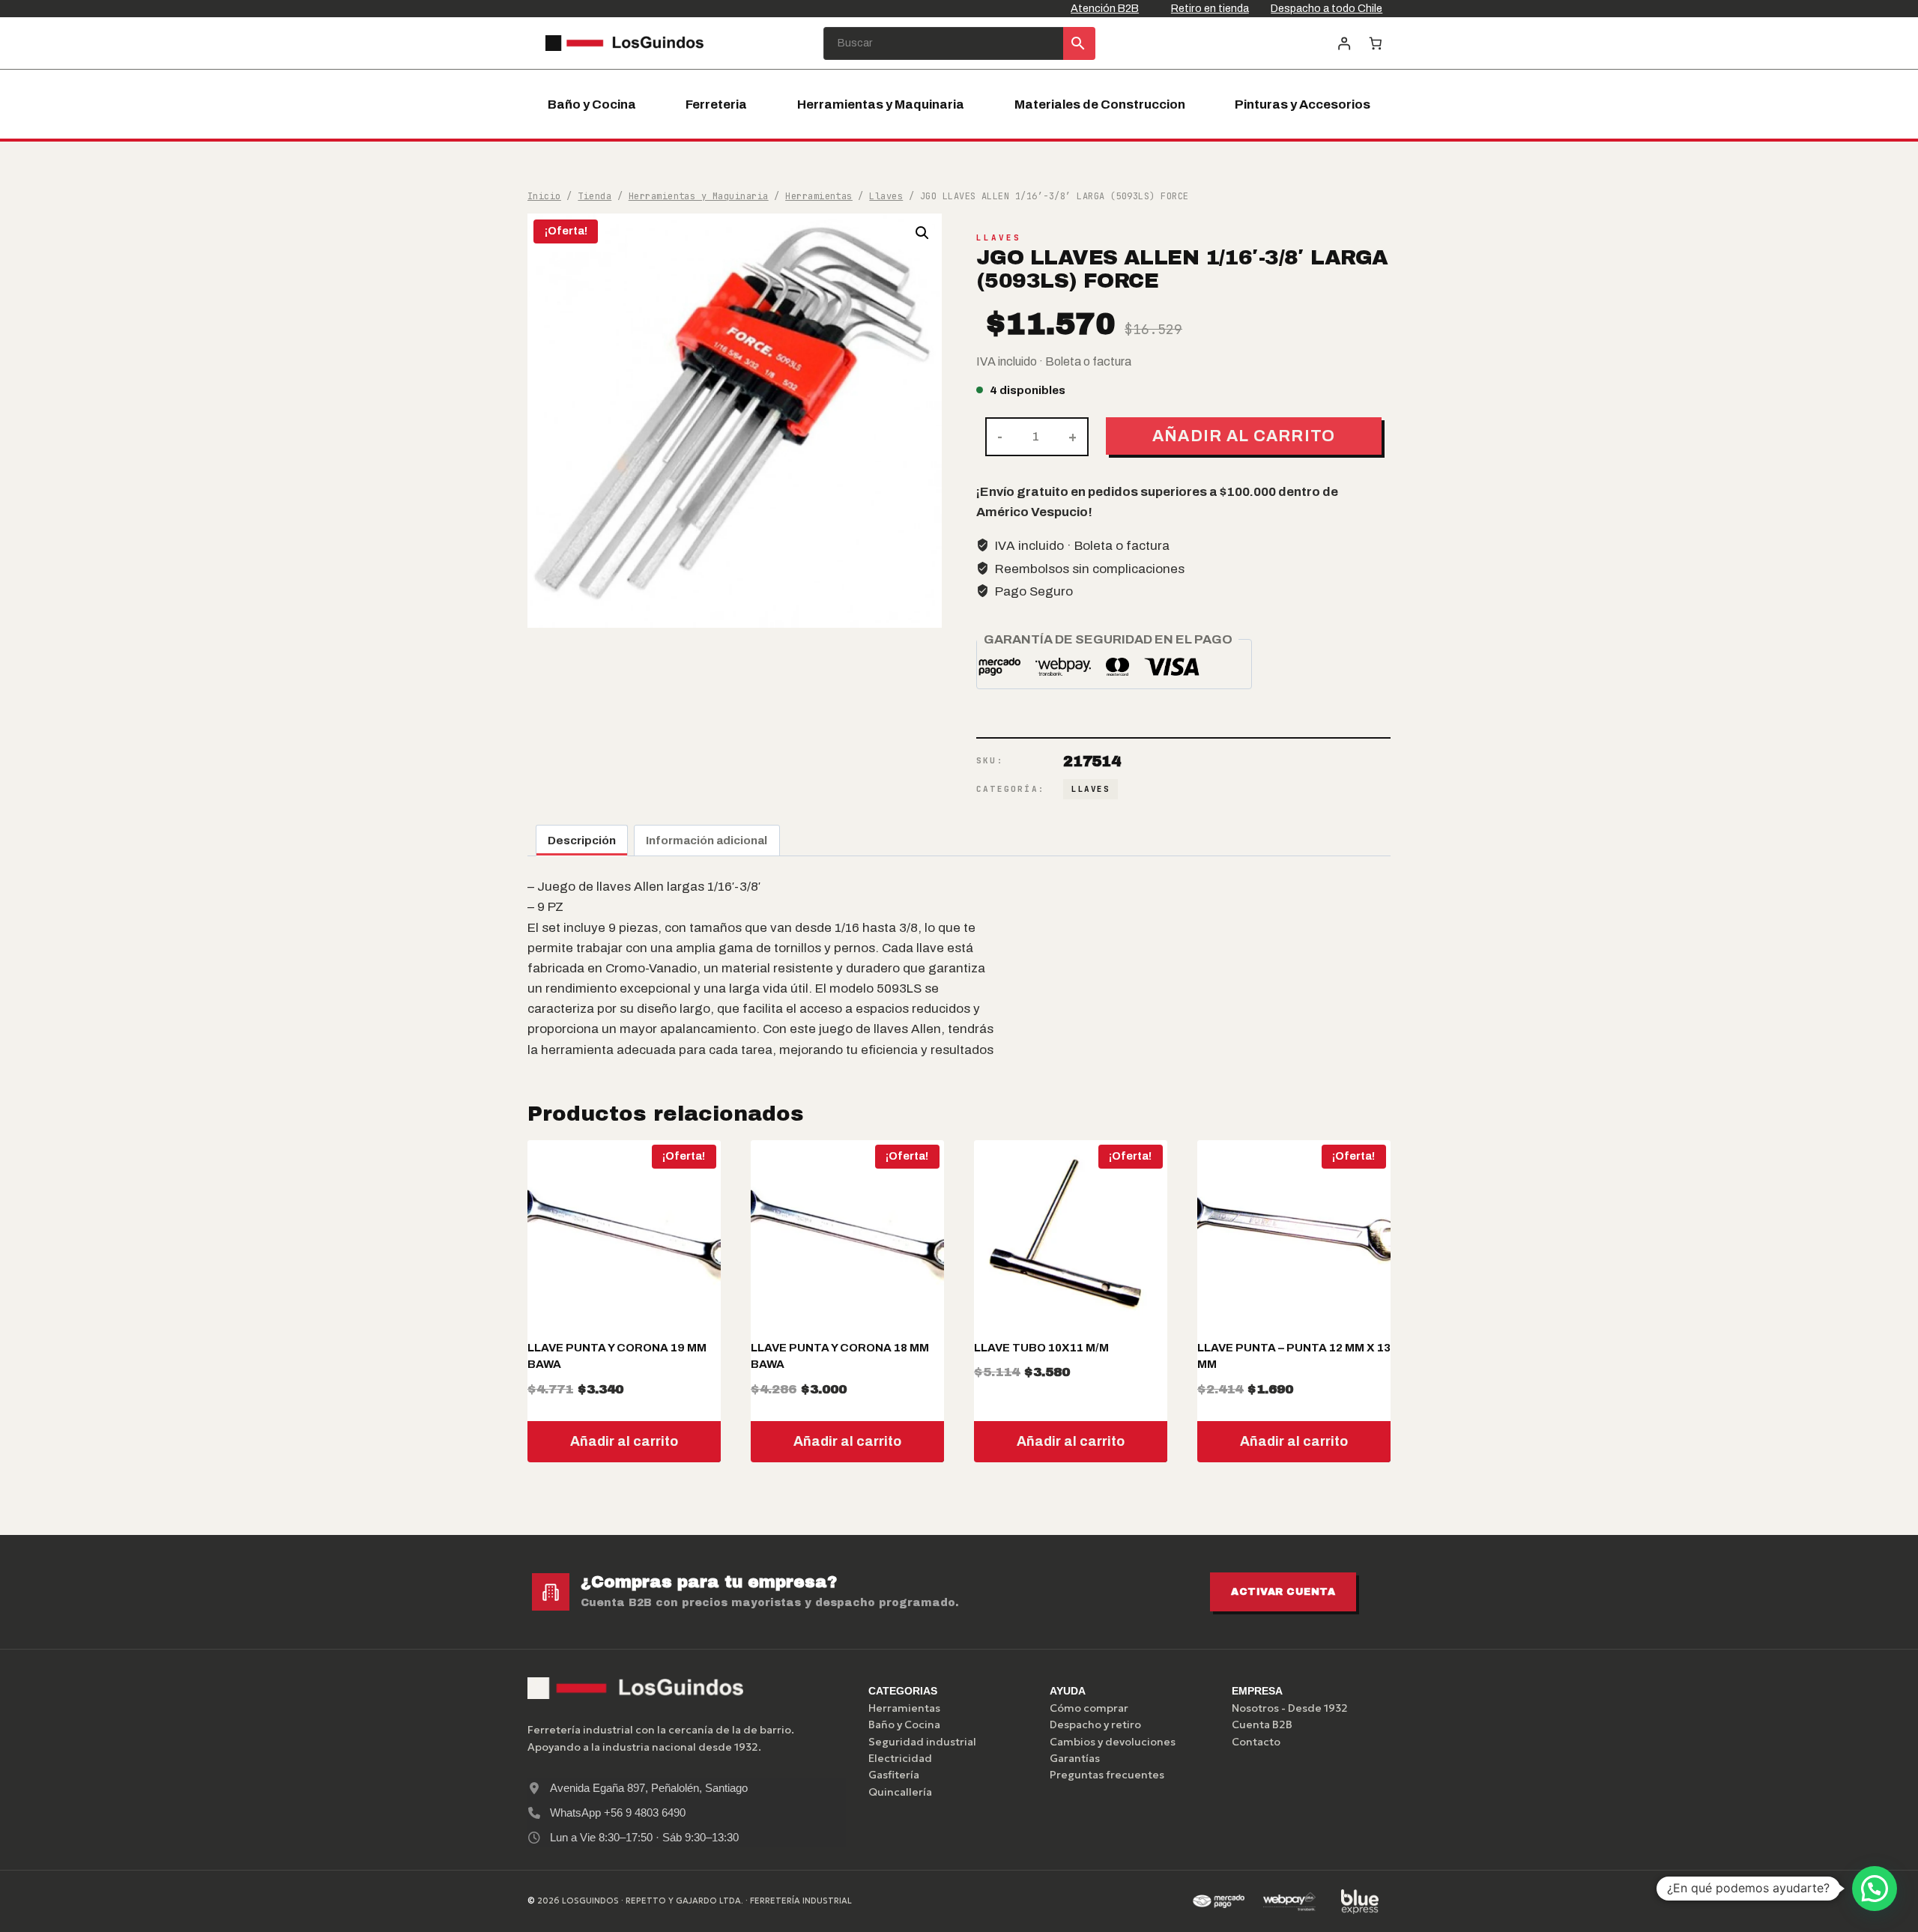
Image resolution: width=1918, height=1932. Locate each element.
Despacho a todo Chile (1326, 8)
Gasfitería (894, 1775)
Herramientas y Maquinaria (881, 105)
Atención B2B (1105, 8)
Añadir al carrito (1244, 436)
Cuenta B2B (1262, 1724)
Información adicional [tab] (707, 841)
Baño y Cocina (592, 105)
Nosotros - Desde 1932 (1290, 1708)
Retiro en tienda (1210, 8)
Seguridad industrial (922, 1742)
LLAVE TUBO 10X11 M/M (1041, 1348)
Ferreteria (716, 105)
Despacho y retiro (1095, 1724)
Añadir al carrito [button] (624, 1441)
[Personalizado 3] (1360, 1901)
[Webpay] (1289, 1901)
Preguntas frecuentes (1107, 1775)
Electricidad (900, 1758)
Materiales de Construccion (1100, 105)
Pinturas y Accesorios (1303, 105)
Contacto (1256, 1742)
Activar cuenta (1283, 1592)
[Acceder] (1344, 43)
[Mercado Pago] (1218, 1901)
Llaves (999, 237)
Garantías (1075, 1758)
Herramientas (904, 1708)
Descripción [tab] (582, 841)
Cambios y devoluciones (1113, 1742)
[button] (922, 233)
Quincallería (900, 1792)
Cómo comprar (1089, 1708)
